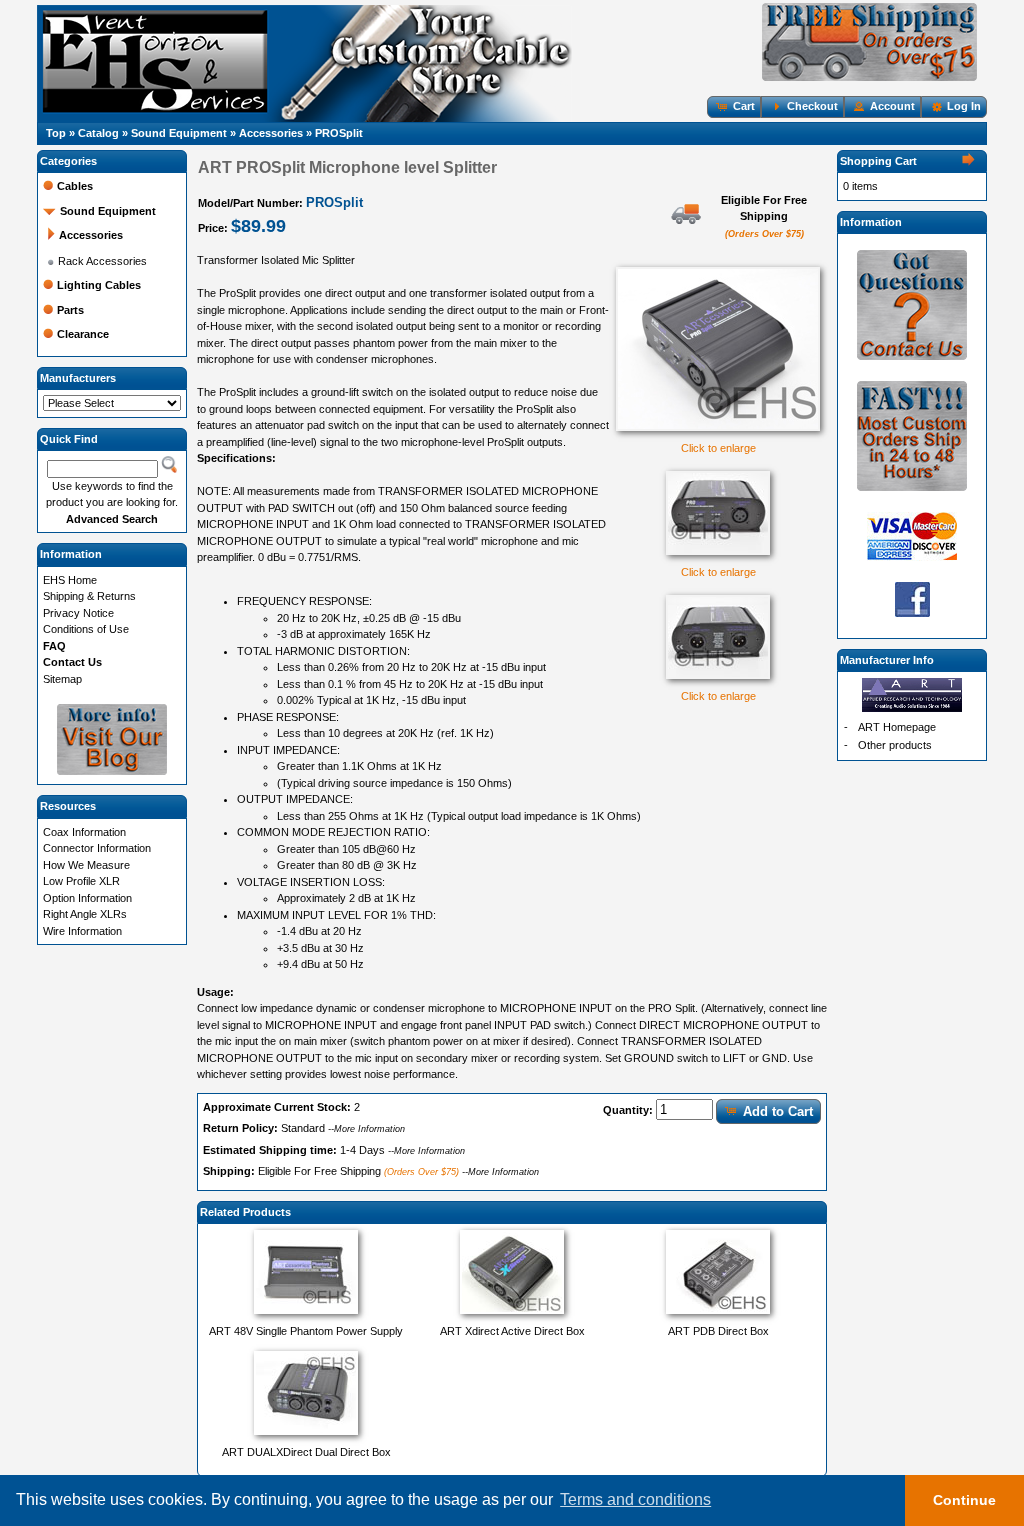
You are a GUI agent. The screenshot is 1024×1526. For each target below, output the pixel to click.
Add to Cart (778, 1111)
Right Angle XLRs (85, 914)
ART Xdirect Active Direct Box (512, 1331)
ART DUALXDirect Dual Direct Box (306, 1452)
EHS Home (70, 580)
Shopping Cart (878, 161)
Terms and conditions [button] (635, 1499)
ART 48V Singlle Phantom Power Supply (306, 1331)
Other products (895, 745)
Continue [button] (964, 1500)
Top (56, 133)
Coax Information (84, 832)
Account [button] (892, 106)
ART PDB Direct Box (718, 1331)
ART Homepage (897, 727)
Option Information (87, 898)
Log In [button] (964, 106)
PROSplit (339, 133)
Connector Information (97, 848)
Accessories (271, 133)
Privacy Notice (78, 613)
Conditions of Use (86, 629)
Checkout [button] (812, 106)
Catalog (98, 133)
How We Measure (86, 865)
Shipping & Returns (89, 596)
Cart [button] (744, 106)
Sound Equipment (179, 133)
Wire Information (82, 931)
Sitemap (62, 679)
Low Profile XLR (81, 881)
